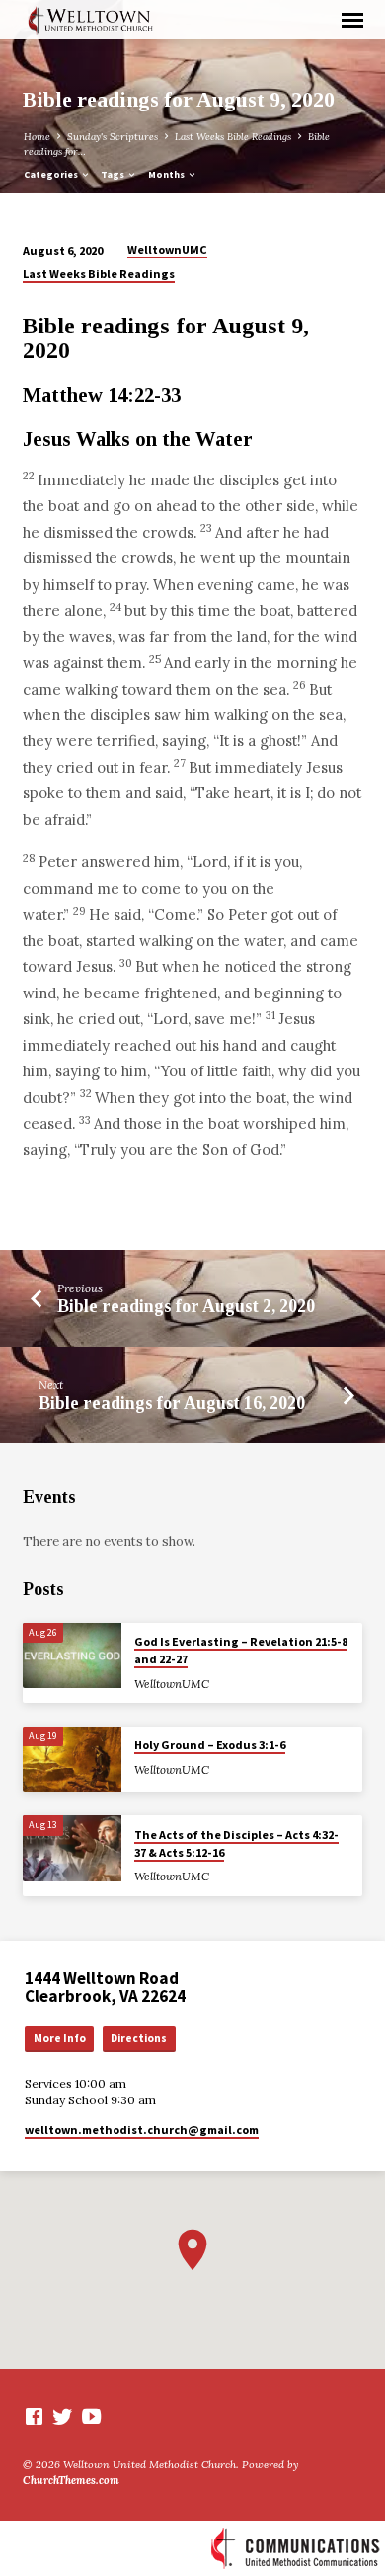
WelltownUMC (167, 249)
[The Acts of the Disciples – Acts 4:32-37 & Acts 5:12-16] (72, 1848)
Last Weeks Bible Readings (233, 137)
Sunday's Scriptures (113, 137)
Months (167, 174)
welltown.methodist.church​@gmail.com (142, 2130)
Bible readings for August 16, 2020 (172, 1403)
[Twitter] (63, 2417)
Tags (114, 174)
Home (37, 137)
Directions (139, 2038)
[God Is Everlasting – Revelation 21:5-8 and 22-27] (72, 1656)
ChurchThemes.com (71, 2480)
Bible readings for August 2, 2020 (186, 1306)
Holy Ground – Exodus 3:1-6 (210, 1745)
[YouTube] (91, 2417)
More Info (60, 2038)
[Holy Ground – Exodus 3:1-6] (72, 1760)
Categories (52, 174)
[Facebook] (34, 2417)
